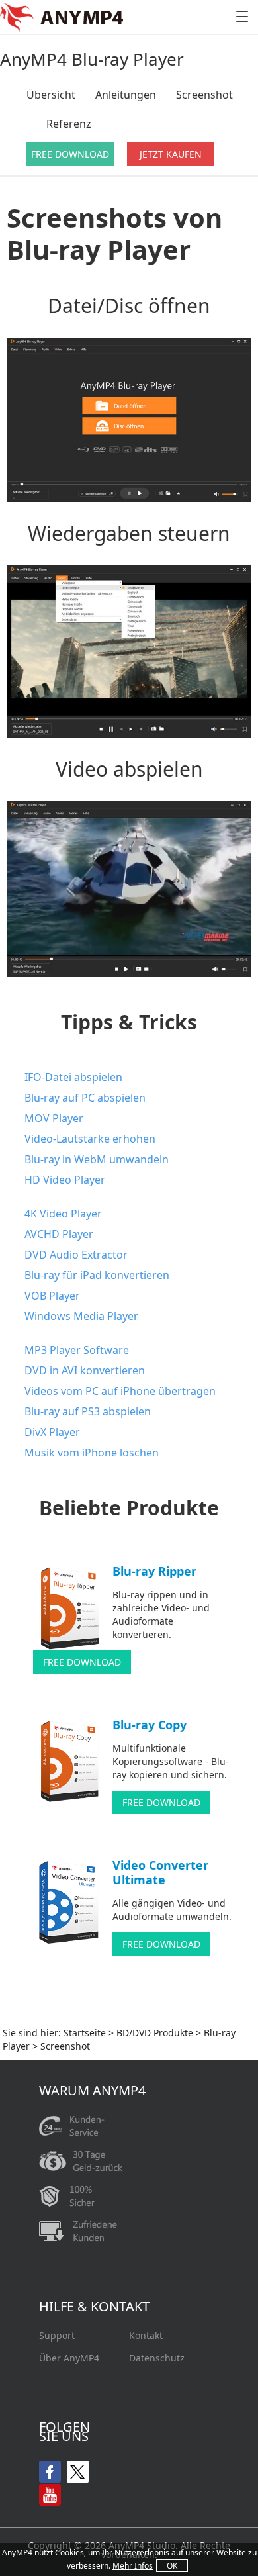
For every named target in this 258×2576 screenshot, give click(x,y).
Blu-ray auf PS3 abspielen (88, 1411)
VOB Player (52, 1296)
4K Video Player (63, 1214)
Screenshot (204, 95)
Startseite (85, 2033)
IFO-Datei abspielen (73, 1077)
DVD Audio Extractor (76, 1255)
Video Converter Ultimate (160, 1872)
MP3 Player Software (77, 1350)
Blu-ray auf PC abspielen (85, 1098)
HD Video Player (65, 1180)
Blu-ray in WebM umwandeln (97, 1159)
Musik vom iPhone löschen (92, 1453)
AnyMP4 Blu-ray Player (92, 59)
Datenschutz (157, 2358)
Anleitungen (126, 95)
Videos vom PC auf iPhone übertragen (120, 1391)
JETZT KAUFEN (171, 154)
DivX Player (52, 1432)
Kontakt (146, 2336)
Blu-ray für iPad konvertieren (97, 1275)
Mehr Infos (133, 2566)
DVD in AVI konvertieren (85, 1370)
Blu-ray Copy (150, 1725)
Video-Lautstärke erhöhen (90, 1139)
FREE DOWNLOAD (70, 154)
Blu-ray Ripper (154, 1571)
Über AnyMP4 (69, 2358)
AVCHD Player (59, 1234)
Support (57, 2336)
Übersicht (51, 95)
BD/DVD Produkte (155, 2033)
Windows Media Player (81, 1316)
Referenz (69, 124)
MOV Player (54, 1118)
